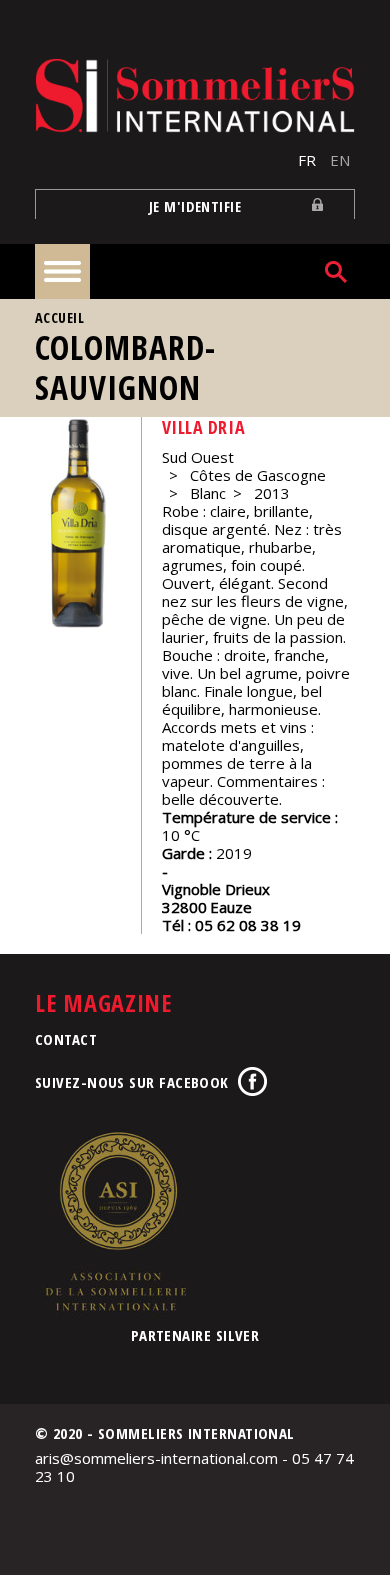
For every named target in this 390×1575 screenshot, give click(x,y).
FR (307, 160)
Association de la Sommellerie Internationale (115, 1221)
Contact (66, 1039)
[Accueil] (195, 95)
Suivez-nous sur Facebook (132, 1082)
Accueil (59, 317)
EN (340, 160)
